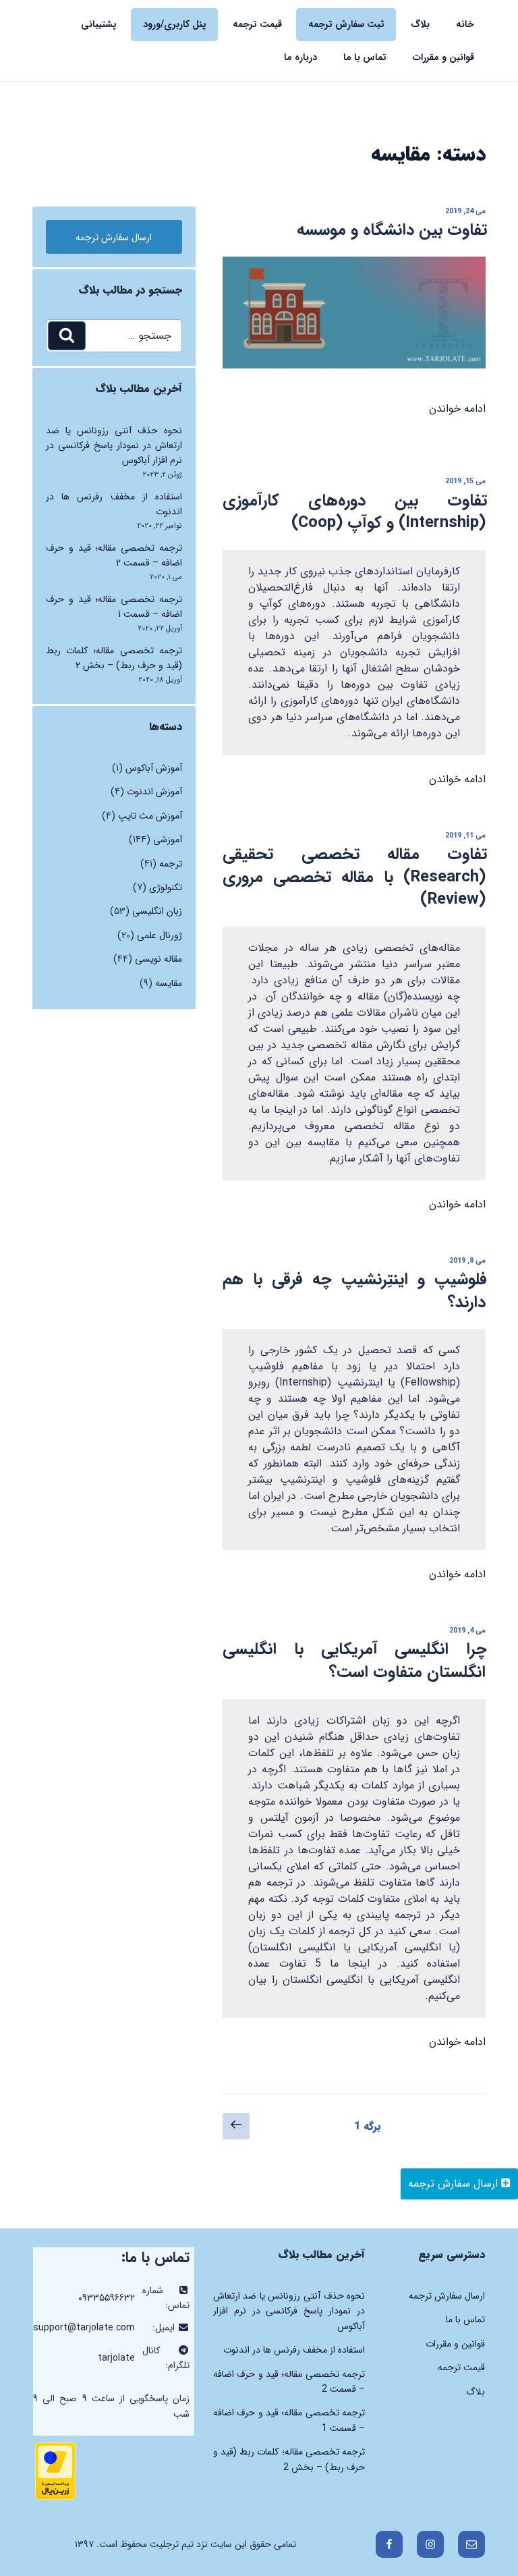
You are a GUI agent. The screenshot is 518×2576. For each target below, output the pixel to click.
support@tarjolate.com (84, 2328)
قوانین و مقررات (443, 57)
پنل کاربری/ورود (175, 24)
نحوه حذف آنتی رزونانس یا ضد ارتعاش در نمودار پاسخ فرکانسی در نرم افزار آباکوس (114, 446)
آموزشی (168, 840)
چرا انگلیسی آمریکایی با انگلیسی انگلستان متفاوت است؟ (355, 1661)
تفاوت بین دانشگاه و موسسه (392, 230)
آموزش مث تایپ (150, 816)
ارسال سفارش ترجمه (455, 2184)
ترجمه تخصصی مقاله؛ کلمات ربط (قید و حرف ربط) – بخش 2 (114, 658)
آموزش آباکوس (154, 768)
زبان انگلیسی (157, 911)
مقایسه (169, 983)
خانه (465, 24)
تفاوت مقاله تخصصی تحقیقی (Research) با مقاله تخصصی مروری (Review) (355, 877)
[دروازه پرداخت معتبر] (55, 2497)
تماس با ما (365, 57)
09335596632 (107, 2298)
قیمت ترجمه (257, 24)
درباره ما (300, 57)
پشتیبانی (99, 24)
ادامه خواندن (457, 409)
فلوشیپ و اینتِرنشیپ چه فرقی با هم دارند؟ (355, 1291)
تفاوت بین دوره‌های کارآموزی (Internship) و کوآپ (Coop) (355, 512)
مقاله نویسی (159, 959)
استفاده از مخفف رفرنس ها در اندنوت (294, 2350)
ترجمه (171, 864)
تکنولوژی (166, 887)
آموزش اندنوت (154, 792)
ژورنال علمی (160, 935)
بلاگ (420, 24)
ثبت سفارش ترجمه (346, 24)
